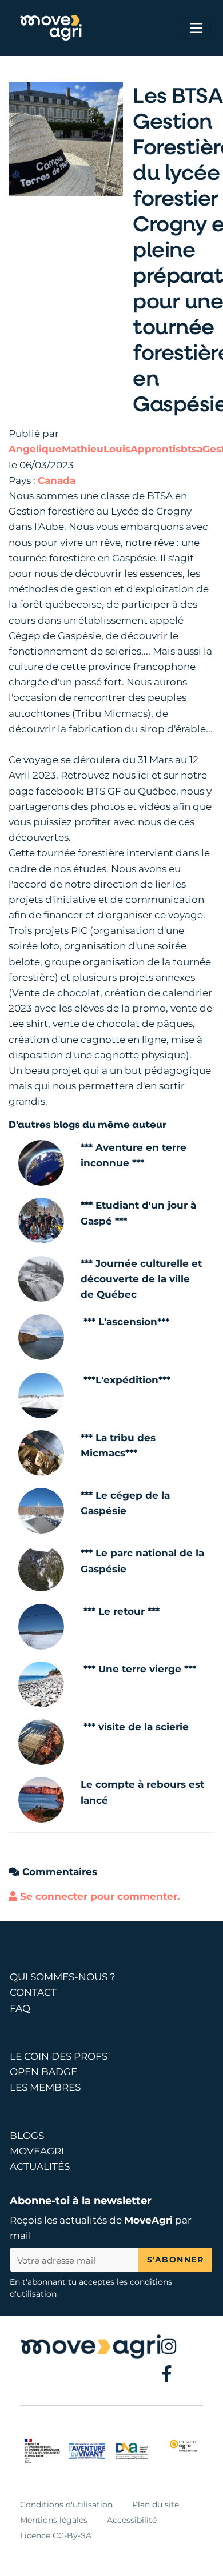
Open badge (43, 2072)
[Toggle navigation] (196, 28)
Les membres (45, 2087)
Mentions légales (54, 2520)
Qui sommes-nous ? (63, 1977)
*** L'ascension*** (126, 1322)
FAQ (20, 2008)
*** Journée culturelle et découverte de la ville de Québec (141, 1279)
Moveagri (37, 2151)
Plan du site (156, 2505)
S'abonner (176, 2260)
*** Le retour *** (122, 1611)
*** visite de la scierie (136, 1727)
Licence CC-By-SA (56, 2535)
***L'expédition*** (127, 1380)
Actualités (40, 2166)
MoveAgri (148, 2220)
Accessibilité (132, 2520)
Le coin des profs (59, 2056)
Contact (33, 1992)
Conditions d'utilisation (66, 2505)
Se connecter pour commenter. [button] (98, 1896)
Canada (57, 480)
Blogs (27, 2136)
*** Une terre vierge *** (140, 1669)
